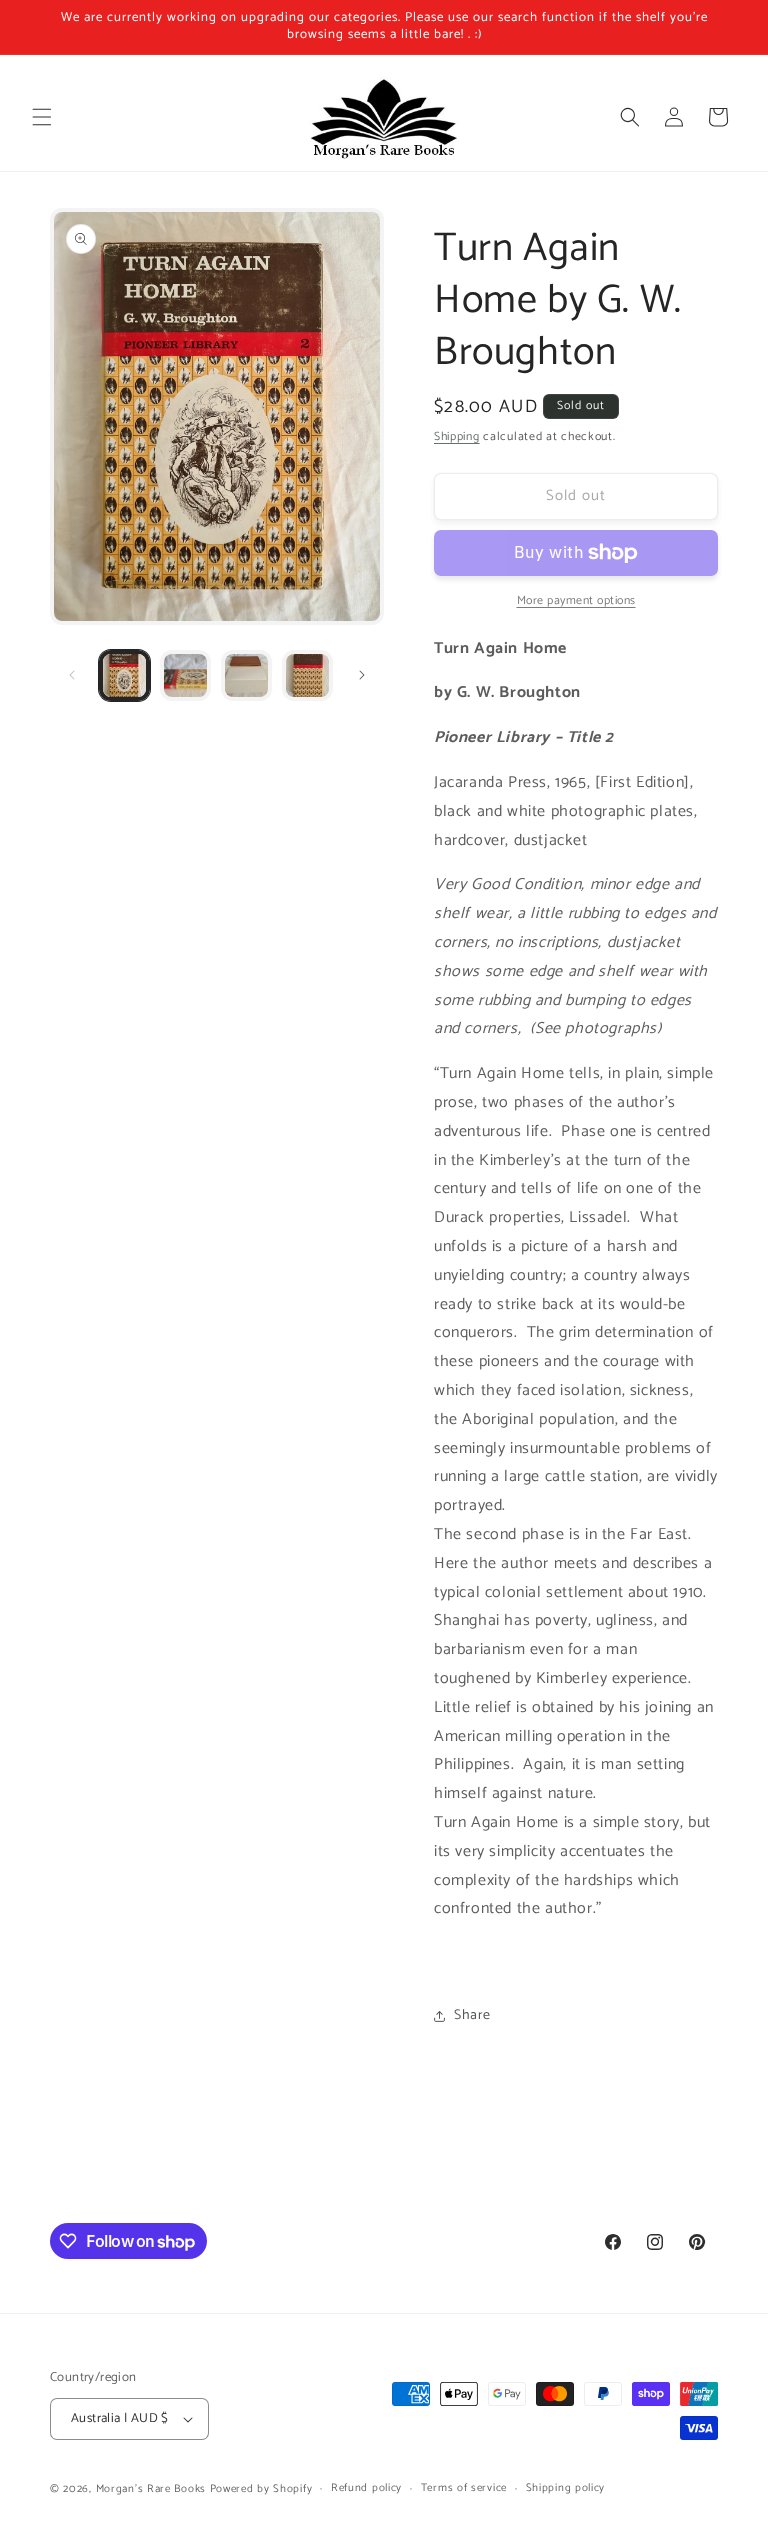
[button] (42, 117)
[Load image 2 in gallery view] (185, 675)
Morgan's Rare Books (151, 2489)
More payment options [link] (576, 601)
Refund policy (366, 2488)
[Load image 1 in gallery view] (124, 675)
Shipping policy (566, 2488)
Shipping (457, 436)
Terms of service (464, 2488)
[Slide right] (362, 675)
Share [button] (472, 2015)
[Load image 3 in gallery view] (246, 675)
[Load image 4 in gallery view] (307, 675)
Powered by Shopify (261, 2489)
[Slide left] (72, 675)
